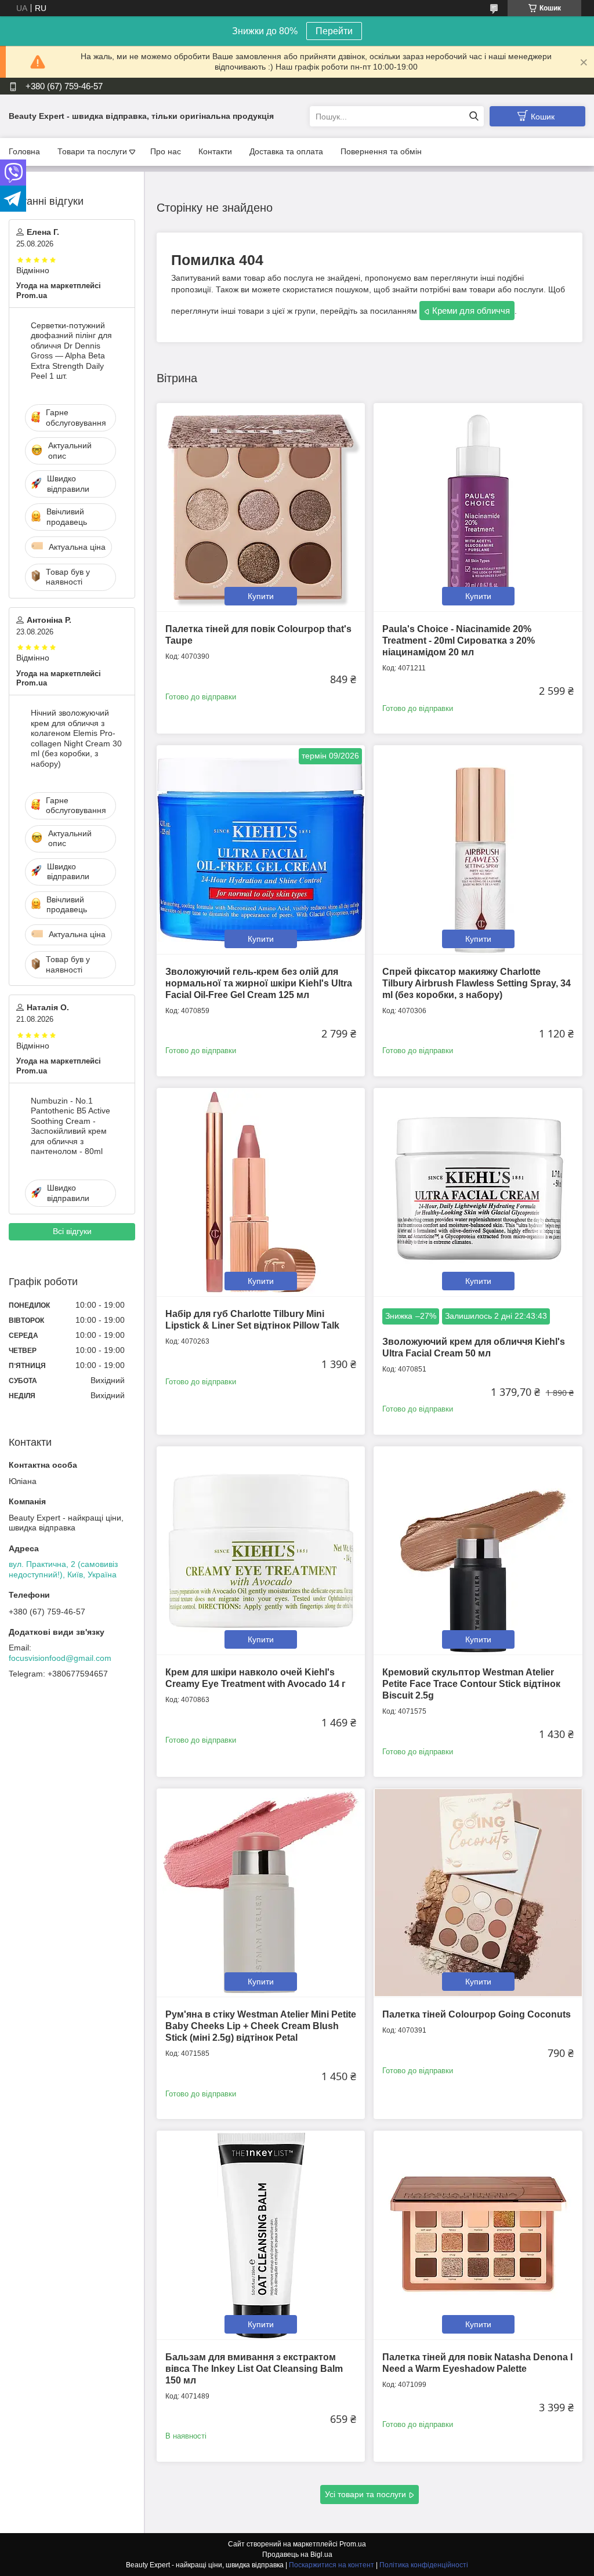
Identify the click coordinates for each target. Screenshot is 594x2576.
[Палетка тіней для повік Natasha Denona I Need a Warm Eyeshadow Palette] (478, 2235)
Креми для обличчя (471, 311)
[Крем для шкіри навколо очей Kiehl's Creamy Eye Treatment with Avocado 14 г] (261, 1550)
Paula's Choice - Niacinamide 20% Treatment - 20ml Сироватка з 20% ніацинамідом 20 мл (459, 641)
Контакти (215, 151)
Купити (261, 596)
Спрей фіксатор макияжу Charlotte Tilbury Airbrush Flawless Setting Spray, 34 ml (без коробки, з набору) (477, 983)
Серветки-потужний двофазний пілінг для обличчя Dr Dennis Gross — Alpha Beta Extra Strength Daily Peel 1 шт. (71, 351)
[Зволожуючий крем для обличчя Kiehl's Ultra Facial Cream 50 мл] (478, 1192)
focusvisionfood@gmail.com (60, 1658)
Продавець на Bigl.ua (297, 2555)
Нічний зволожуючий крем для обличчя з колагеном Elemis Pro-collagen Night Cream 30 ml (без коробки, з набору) (76, 738)
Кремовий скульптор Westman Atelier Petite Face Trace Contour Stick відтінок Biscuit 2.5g (471, 1684)
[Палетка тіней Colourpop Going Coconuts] (478, 1893)
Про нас (166, 151)
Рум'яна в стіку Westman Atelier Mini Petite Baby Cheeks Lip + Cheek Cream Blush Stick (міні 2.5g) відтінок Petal (261, 2026)
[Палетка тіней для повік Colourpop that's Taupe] (261, 507)
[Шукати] (474, 116)
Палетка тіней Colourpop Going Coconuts (477, 2014)
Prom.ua (353, 2544)
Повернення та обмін (381, 151)
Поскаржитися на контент (332, 2565)
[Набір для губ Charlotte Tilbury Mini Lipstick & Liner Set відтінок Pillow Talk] (261, 1192)
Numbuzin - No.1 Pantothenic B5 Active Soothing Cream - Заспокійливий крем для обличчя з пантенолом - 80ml (70, 1126)
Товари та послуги (92, 151)
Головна (24, 151)
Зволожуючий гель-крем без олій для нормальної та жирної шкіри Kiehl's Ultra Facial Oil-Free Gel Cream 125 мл (259, 983)
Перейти (334, 31)
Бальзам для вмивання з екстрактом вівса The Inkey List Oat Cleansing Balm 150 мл (254, 2369)
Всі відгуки (72, 1231)
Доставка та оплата (286, 151)
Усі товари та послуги (365, 2494)
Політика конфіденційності (424, 2565)
